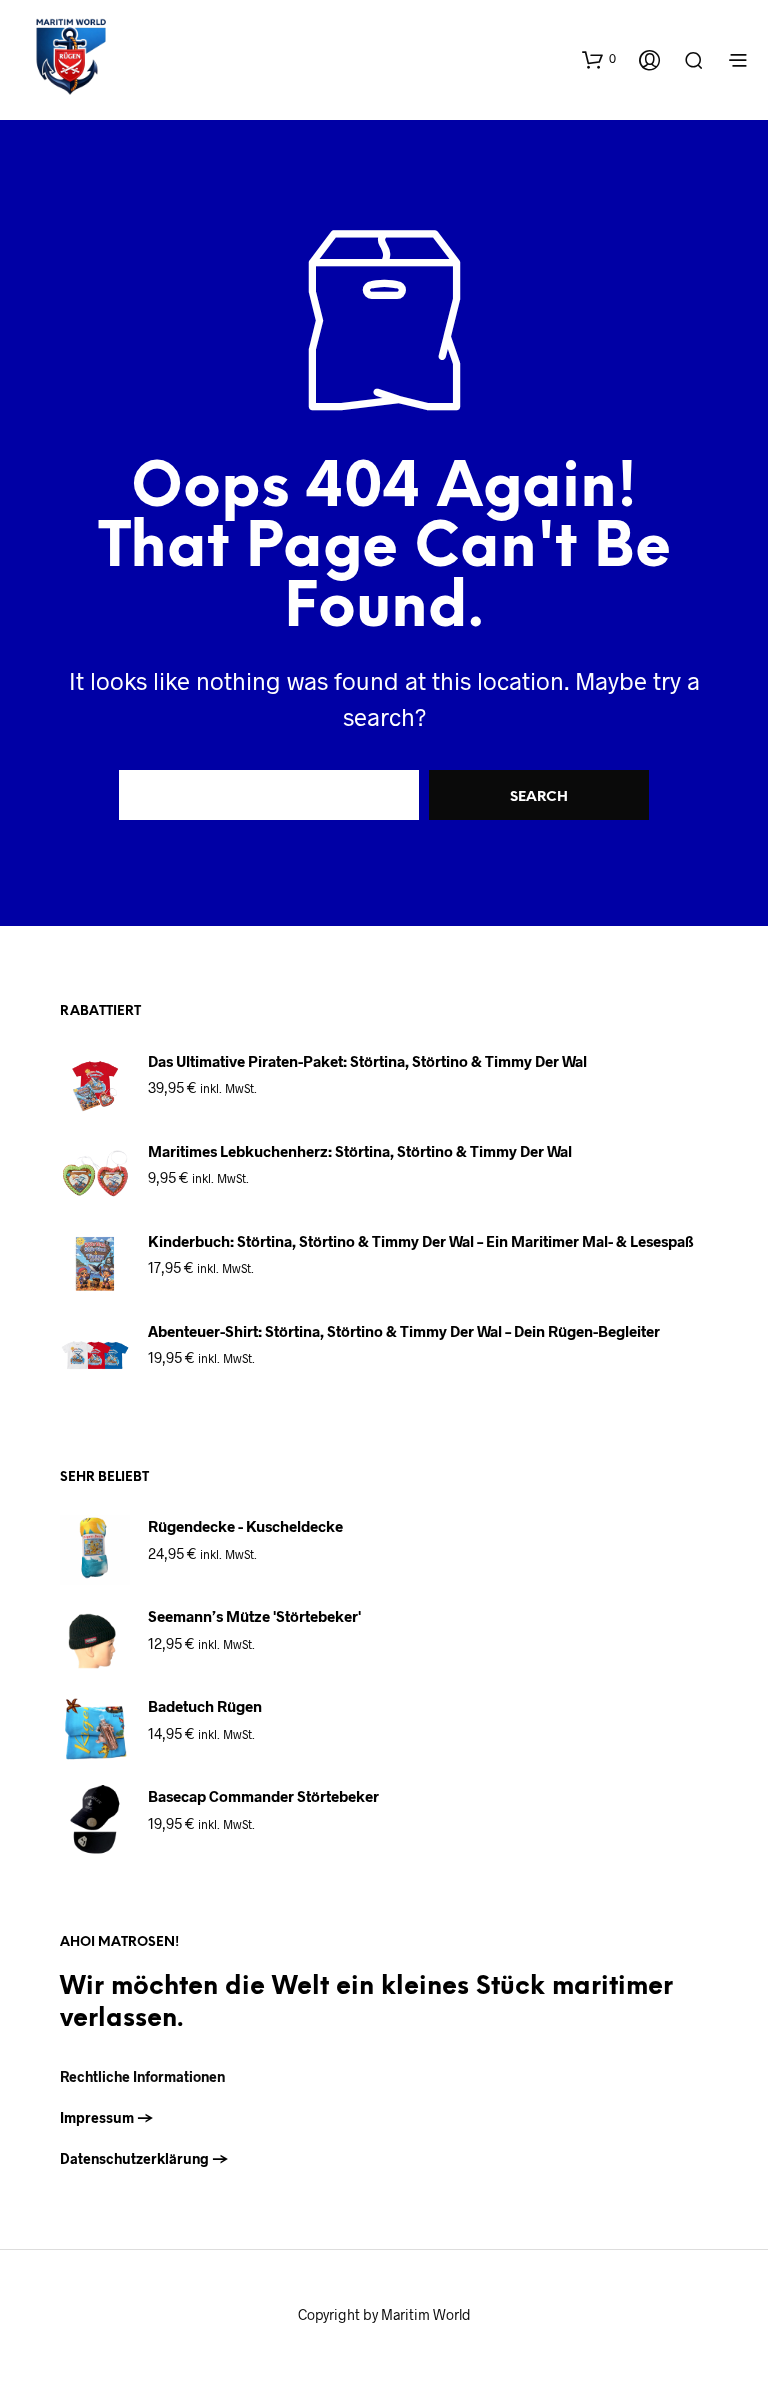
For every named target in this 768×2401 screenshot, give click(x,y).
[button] (599, 59)
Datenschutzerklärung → (144, 2158)
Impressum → (107, 2117)
